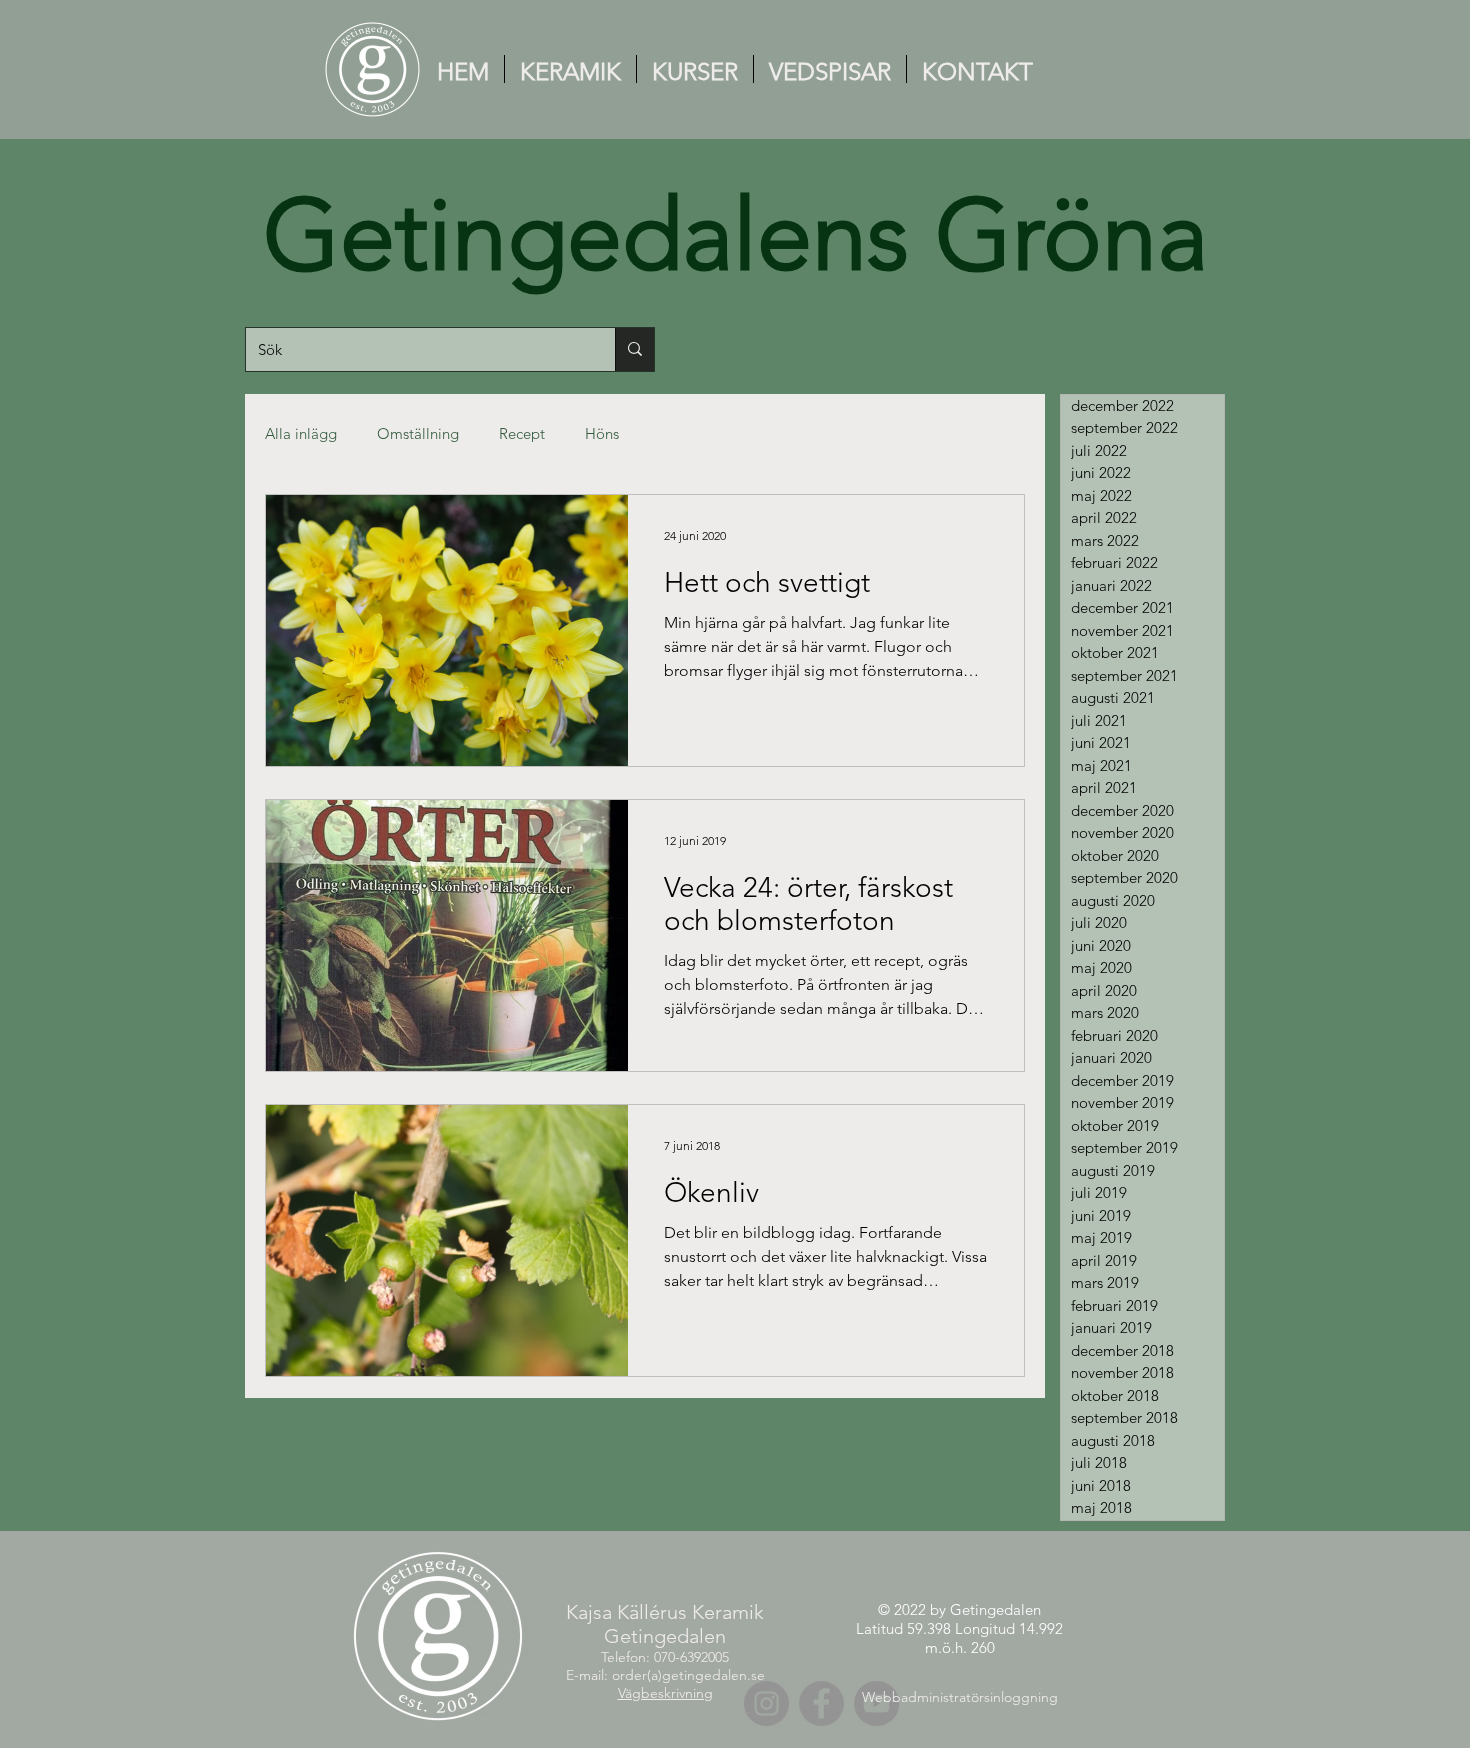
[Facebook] (821, 1703)
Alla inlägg (301, 433)
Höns (602, 433)
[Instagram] (766, 1703)
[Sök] (634, 349)
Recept (522, 433)
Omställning (418, 433)
